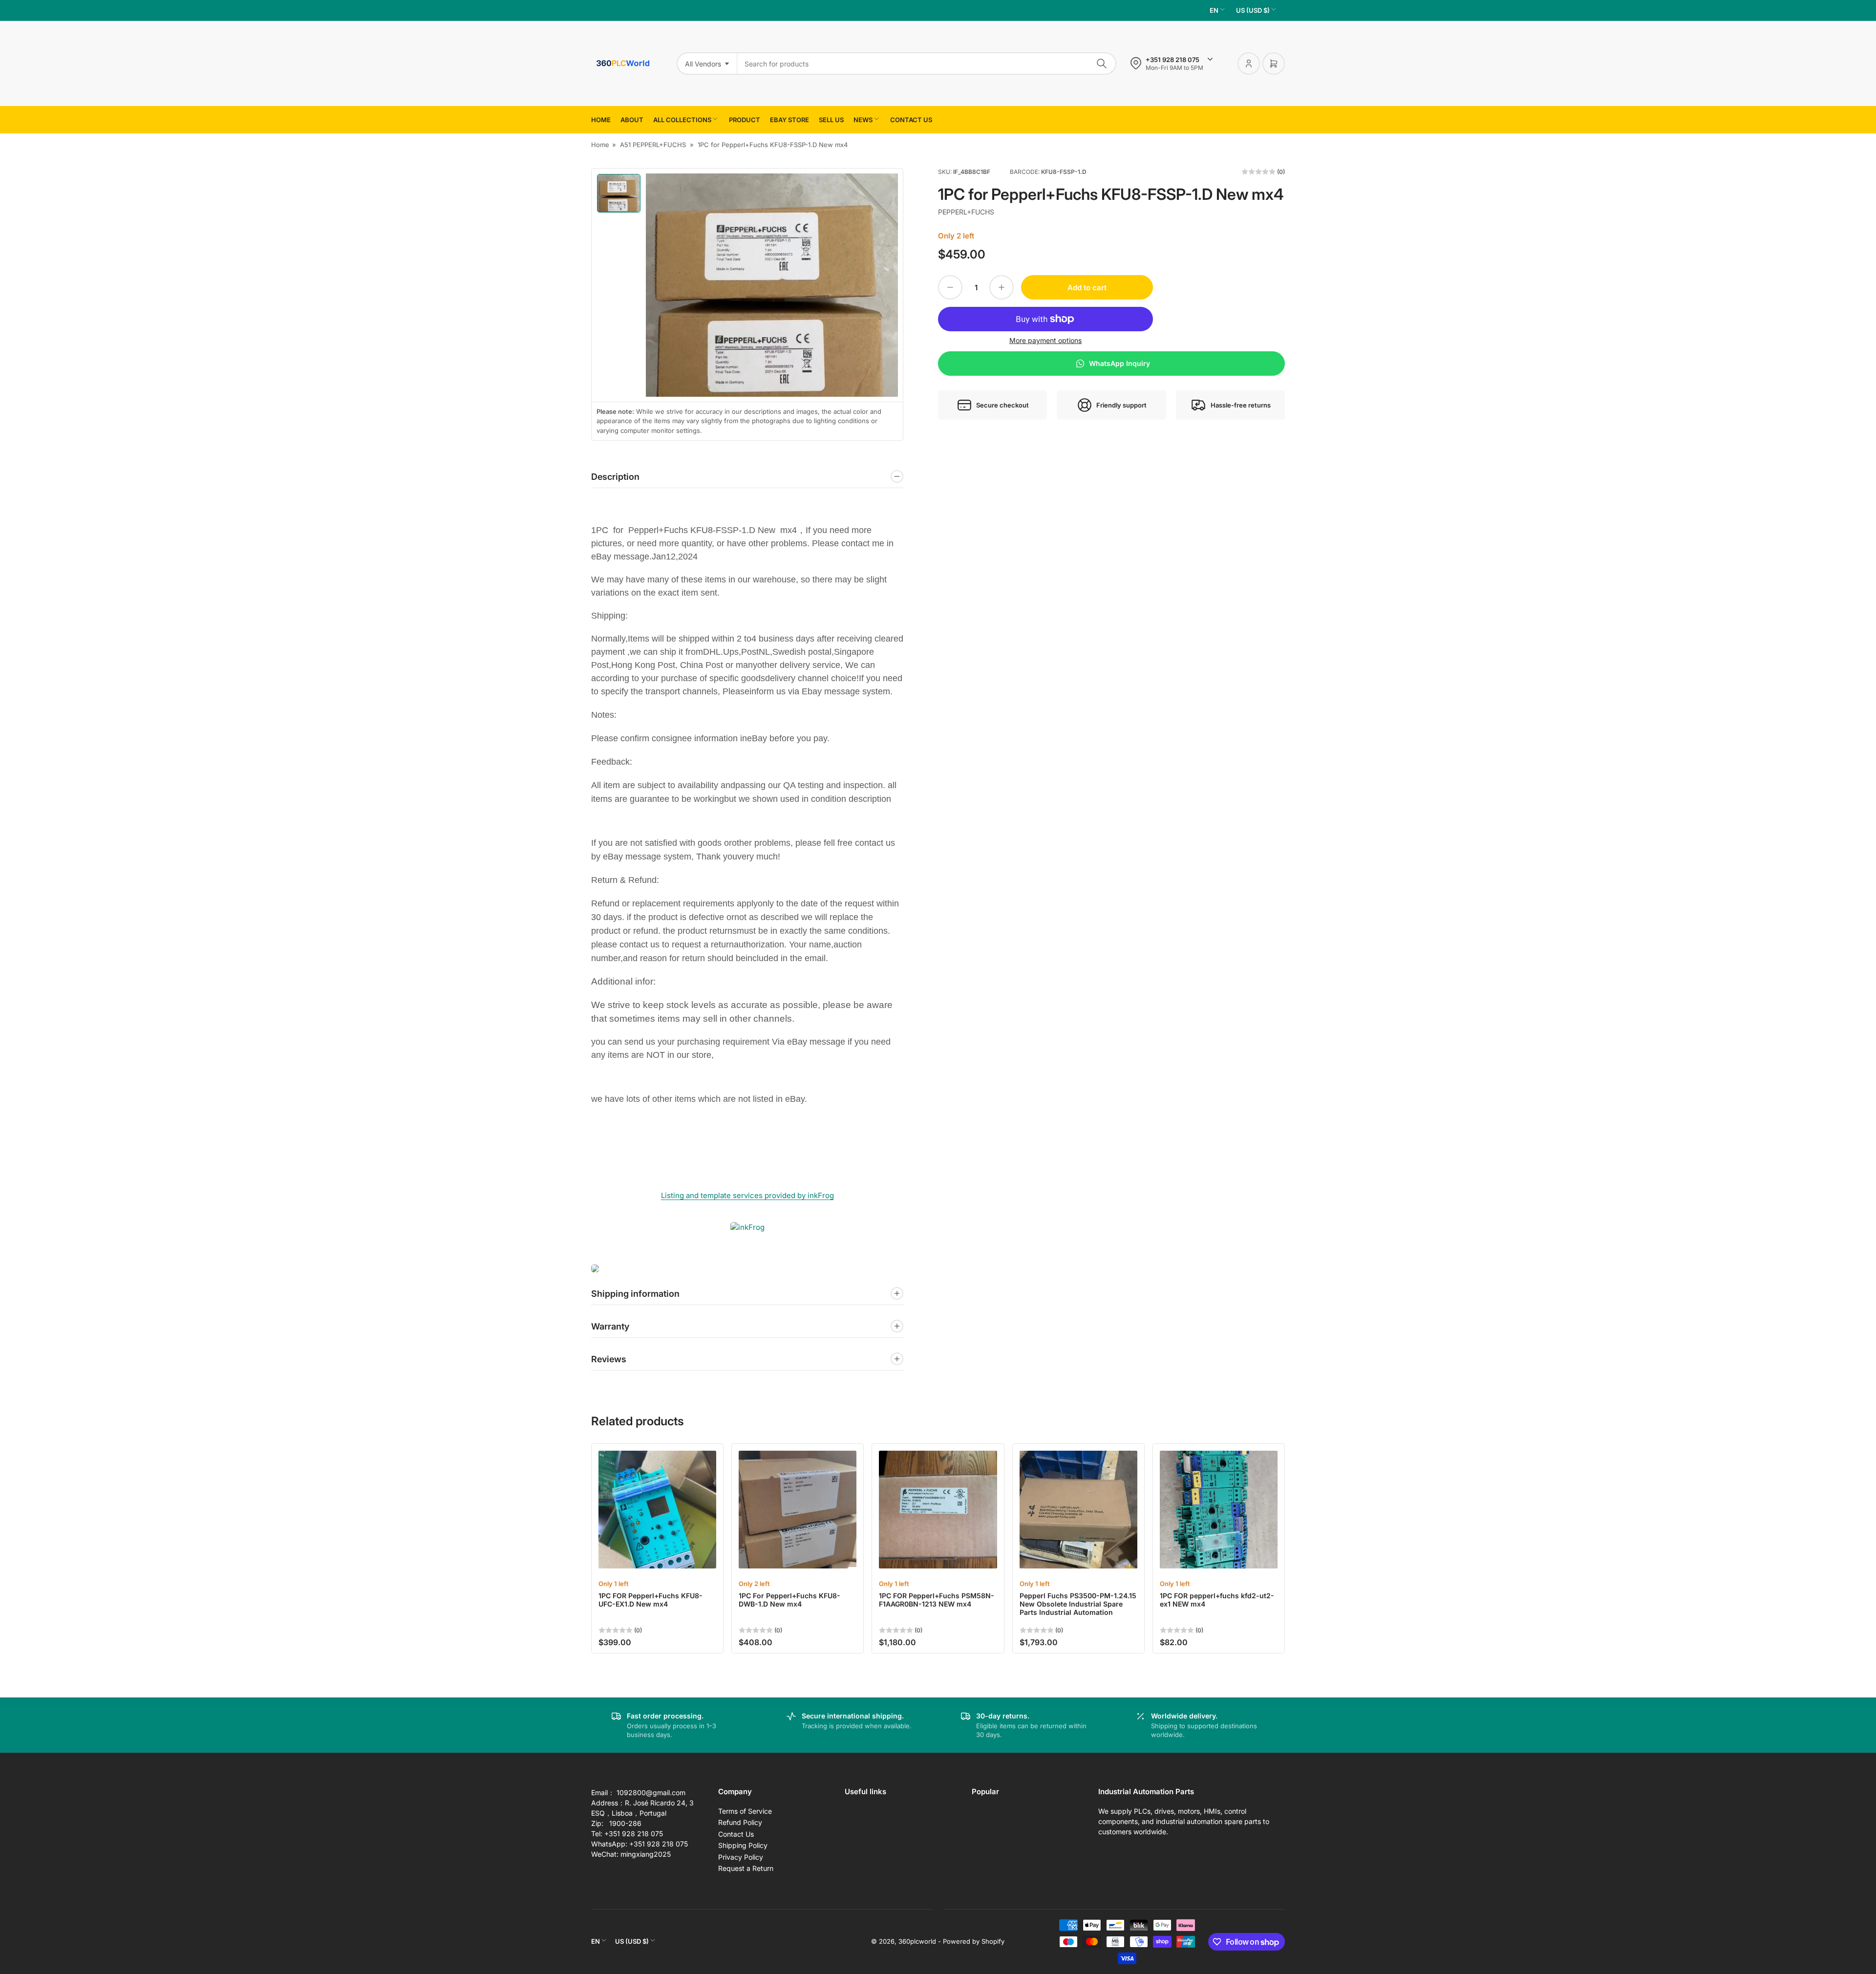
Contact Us (736, 1834)
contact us (911, 120)
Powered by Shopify (974, 1941)
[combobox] (927, 64)
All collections (682, 120)
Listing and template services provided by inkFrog (747, 1195)
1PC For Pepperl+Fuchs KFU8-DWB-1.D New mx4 (789, 1600)
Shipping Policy (743, 1845)
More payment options (1045, 340)
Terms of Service (745, 1811)
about (632, 120)
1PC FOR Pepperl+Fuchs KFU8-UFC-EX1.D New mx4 (650, 1600)
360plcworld (917, 1941)
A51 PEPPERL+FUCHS (653, 145)
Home (601, 120)
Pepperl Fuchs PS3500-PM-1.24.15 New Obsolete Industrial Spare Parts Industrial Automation (1078, 1604)
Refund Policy (740, 1822)
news (863, 120)
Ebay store (789, 120)
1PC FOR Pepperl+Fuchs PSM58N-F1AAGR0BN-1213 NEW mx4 (937, 1600)
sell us (831, 120)
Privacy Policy (741, 1857)
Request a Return (746, 1868)
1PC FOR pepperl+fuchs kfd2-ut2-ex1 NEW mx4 (1217, 1600)
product (745, 120)
